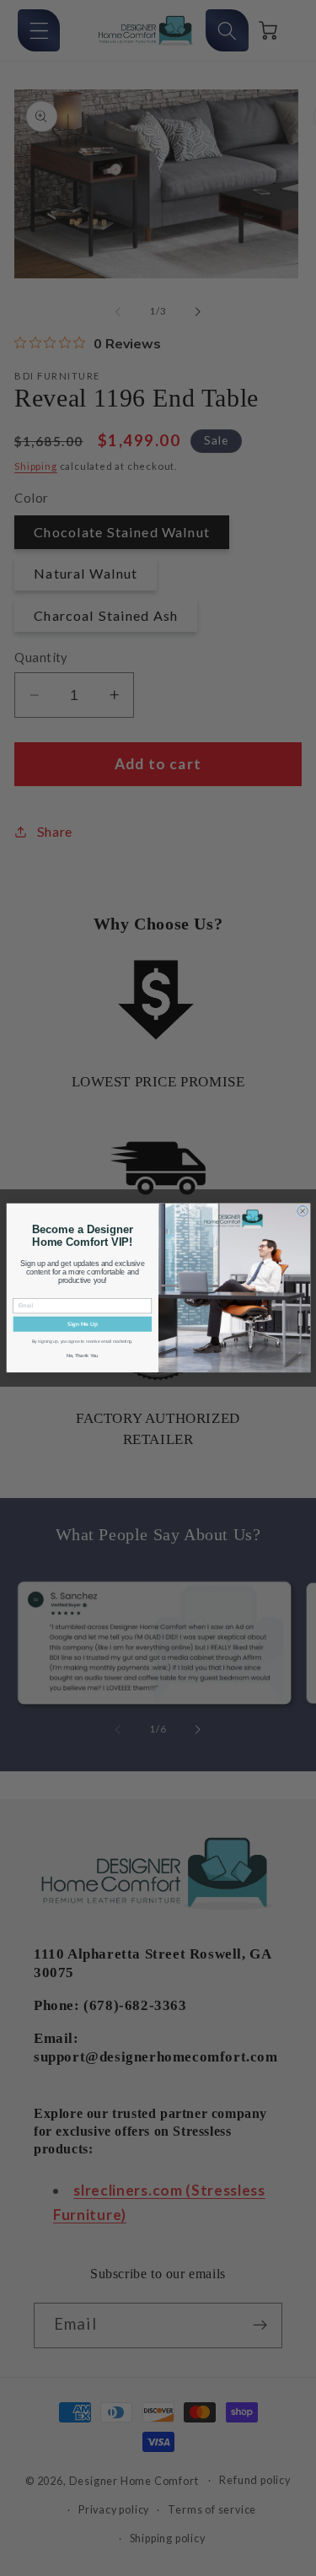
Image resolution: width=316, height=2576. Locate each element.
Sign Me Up (82, 1324)
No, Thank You (82, 1356)
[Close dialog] (302, 1212)
